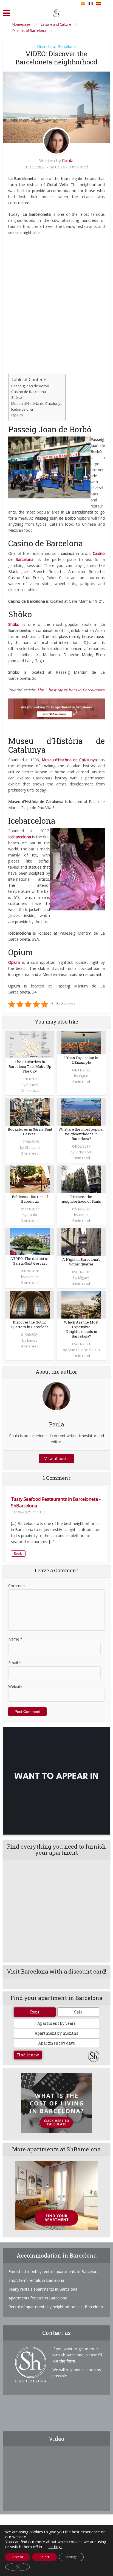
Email (15, 1663)
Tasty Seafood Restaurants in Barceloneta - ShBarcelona (56, 1502)
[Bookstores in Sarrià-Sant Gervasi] (30, 1111)
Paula (68, 161)
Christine (32, 1147)
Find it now (28, 2055)
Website (15, 1686)
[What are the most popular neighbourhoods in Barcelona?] (81, 1111)
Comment (17, 1586)
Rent (35, 2012)
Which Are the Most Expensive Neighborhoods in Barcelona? (81, 1329)
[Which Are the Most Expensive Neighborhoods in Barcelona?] (81, 1304)
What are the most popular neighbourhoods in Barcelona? (81, 1134)
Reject (44, 2557)
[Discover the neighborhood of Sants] (81, 1179)
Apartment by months (56, 2033)
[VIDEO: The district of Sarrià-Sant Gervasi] (30, 1241)
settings (56, 2547)
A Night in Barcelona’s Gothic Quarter (81, 1262)
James (32, 1340)
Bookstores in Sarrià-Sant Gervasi (30, 1132)
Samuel (32, 1277)
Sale (78, 2012)
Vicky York (84, 1152)
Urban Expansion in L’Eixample (81, 1060)
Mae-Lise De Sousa (84, 1350)
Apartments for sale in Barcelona (38, 2298)
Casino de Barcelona (29, 392)
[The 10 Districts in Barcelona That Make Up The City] (30, 1044)
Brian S (32, 1085)
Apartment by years (56, 2023)
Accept (18, 2557)
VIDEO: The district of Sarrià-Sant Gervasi (30, 1261)
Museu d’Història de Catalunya (37, 403)
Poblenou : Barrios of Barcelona (30, 1199)
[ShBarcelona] (56, 12)
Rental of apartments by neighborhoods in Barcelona (56, 2307)
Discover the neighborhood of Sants (81, 1199)
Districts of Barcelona (56, 46)
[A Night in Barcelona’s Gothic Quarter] (81, 1241)
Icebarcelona (22, 409)
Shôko (17, 397)
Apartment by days (56, 2043)
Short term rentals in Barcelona (36, 2280)
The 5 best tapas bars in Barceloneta (71, 690)
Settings (71, 2557)
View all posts (56, 1458)
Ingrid (84, 1076)
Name (15, 1639)
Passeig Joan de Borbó (30, 386)
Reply (18, 1553)
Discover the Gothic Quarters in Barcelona (30, 1324)
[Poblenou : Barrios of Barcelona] (30, 1179)
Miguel (84, 1278)
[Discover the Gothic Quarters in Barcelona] (30, 1304)
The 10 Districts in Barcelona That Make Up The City (30, 1066)
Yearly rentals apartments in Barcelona (43, 2289)
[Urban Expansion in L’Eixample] (81, 1042)
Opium (17, 415)
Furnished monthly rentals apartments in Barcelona (54, 2271)
